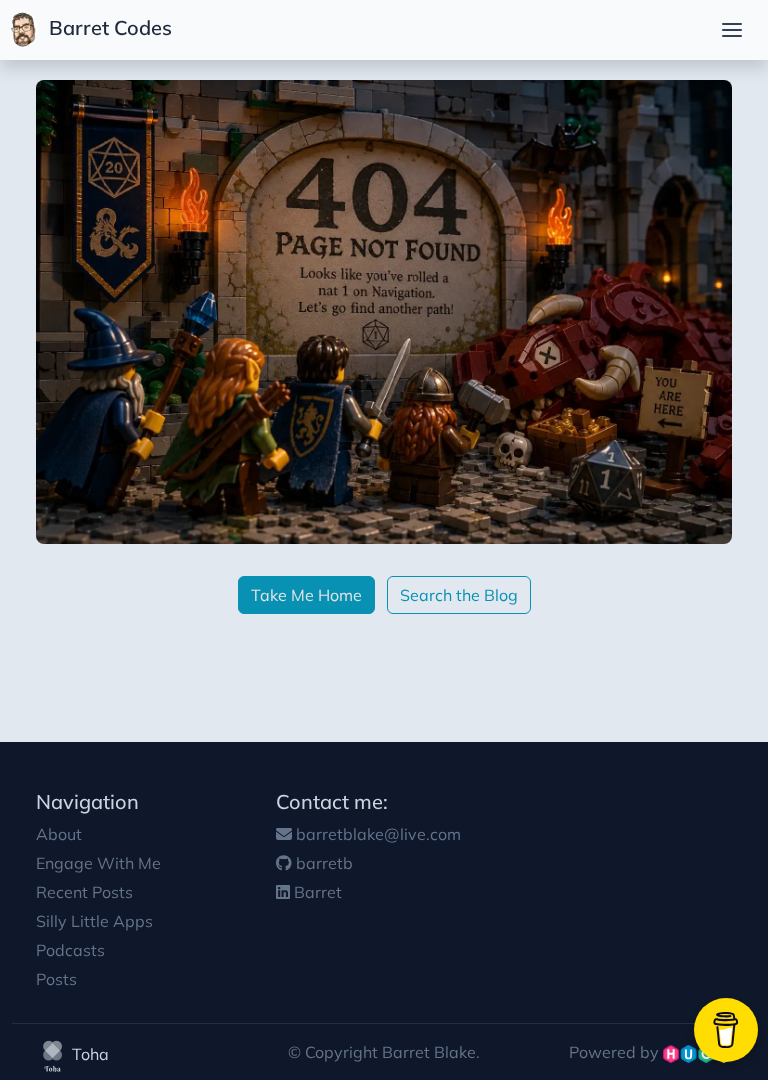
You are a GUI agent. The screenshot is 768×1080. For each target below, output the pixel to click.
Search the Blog (459, 595)
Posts (56, 979)
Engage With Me (98, 863)
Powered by (616, 1052)
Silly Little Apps (94, 921)
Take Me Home (306, 595)
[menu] (732, 30)
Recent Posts (84, 892)
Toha (88, 1054)
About (59, 834)
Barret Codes (108, 27)
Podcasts (70, 950)
